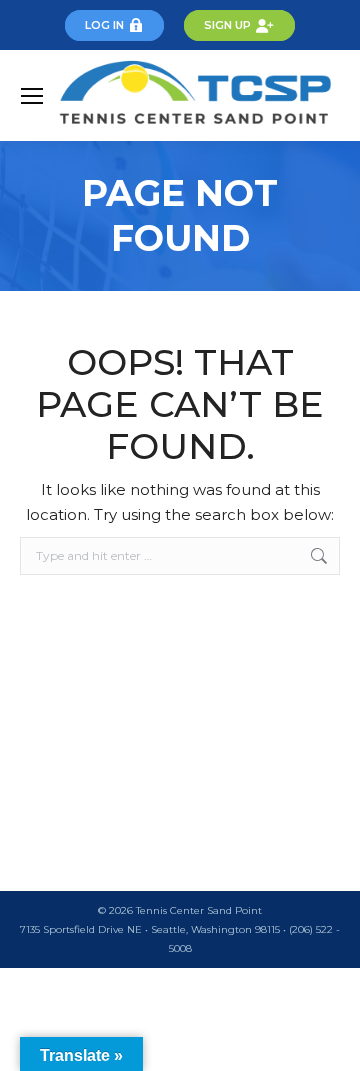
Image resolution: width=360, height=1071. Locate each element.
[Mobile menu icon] (32, 96)
